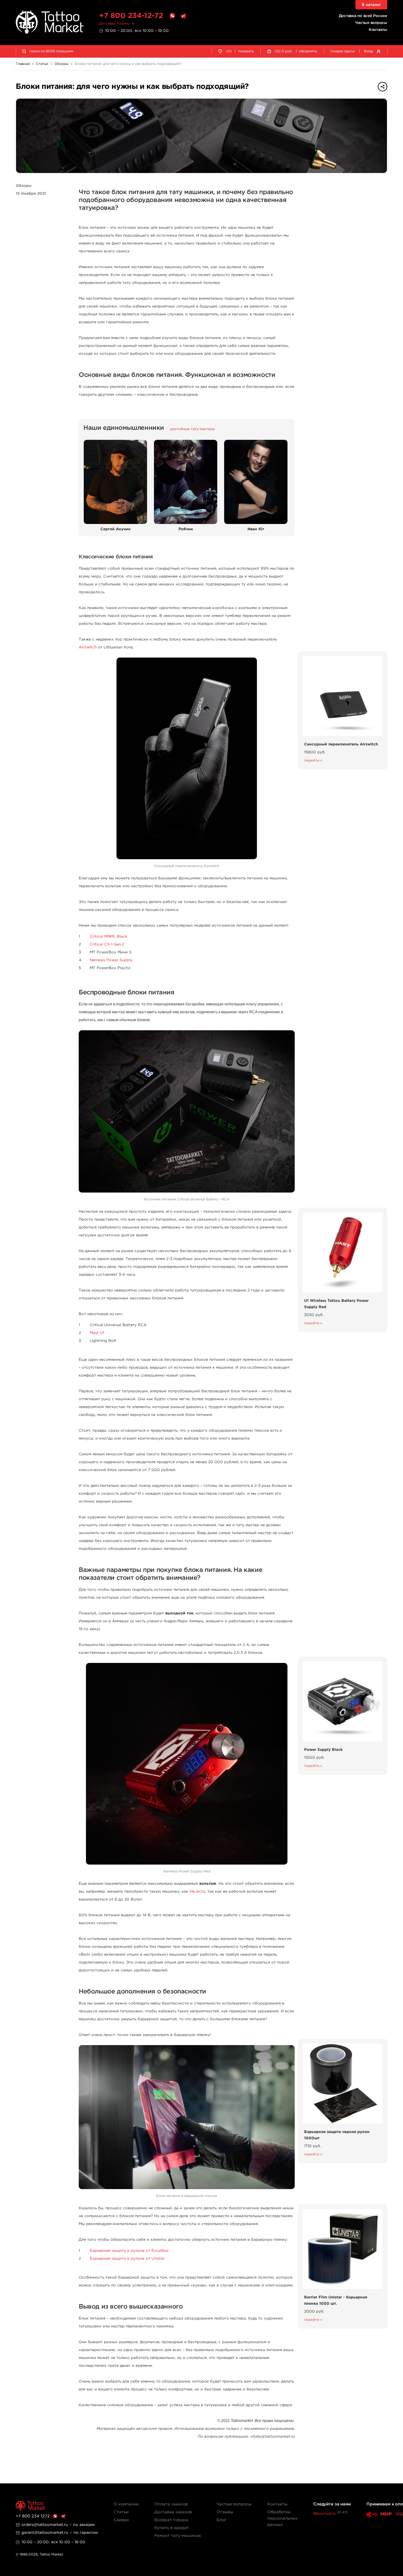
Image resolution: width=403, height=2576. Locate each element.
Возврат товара (171, 2520)
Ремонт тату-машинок (178, 2536)
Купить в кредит (172, 2528)
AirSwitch (88, 647)
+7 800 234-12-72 (131, 16)
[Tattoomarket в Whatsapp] (172, 16)
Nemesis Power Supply (111, 960)
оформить (308, 51)
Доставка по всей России (363, 16)
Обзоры (24, 186)
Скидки (121, 2520)
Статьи (121, 2512)
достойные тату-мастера (192, 429)
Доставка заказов (173, 2512)
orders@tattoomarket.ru (45, 2525)
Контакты (378, 30)
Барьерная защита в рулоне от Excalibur (129, 2251)
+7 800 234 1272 (33, 2516)
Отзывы (225, 2512)
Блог (221, 2520)
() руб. (284, 51)
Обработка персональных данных (282, 2518)
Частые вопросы (371, 23)
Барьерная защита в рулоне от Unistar (127, 2259)
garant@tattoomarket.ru (45, 2533)
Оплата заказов (171, 2504)
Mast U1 (97, 1333)
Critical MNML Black (108, 937)
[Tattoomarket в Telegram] (183, 16)
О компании (126, 2504)
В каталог (371, 5)
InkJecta (197, 1892)
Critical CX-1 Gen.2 (107, 944)
